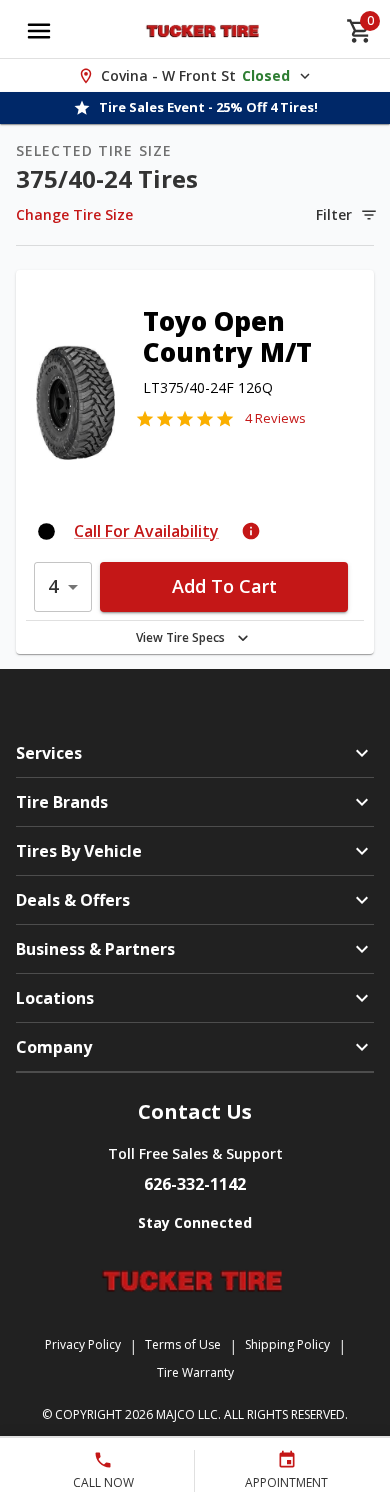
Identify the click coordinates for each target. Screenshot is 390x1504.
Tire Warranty (195, 1372)
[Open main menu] (39, 31)
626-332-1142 (195, 1184)
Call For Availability (146, 531)
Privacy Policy (83, 1344)
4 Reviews (275, 418)
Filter (334, 214)
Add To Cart (224, 586)
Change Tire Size (74, 214)
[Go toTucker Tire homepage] (204, 31)
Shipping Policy (287, 1344)
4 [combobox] (53, 586)
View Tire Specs (180, 637)
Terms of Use (183, 1344)
